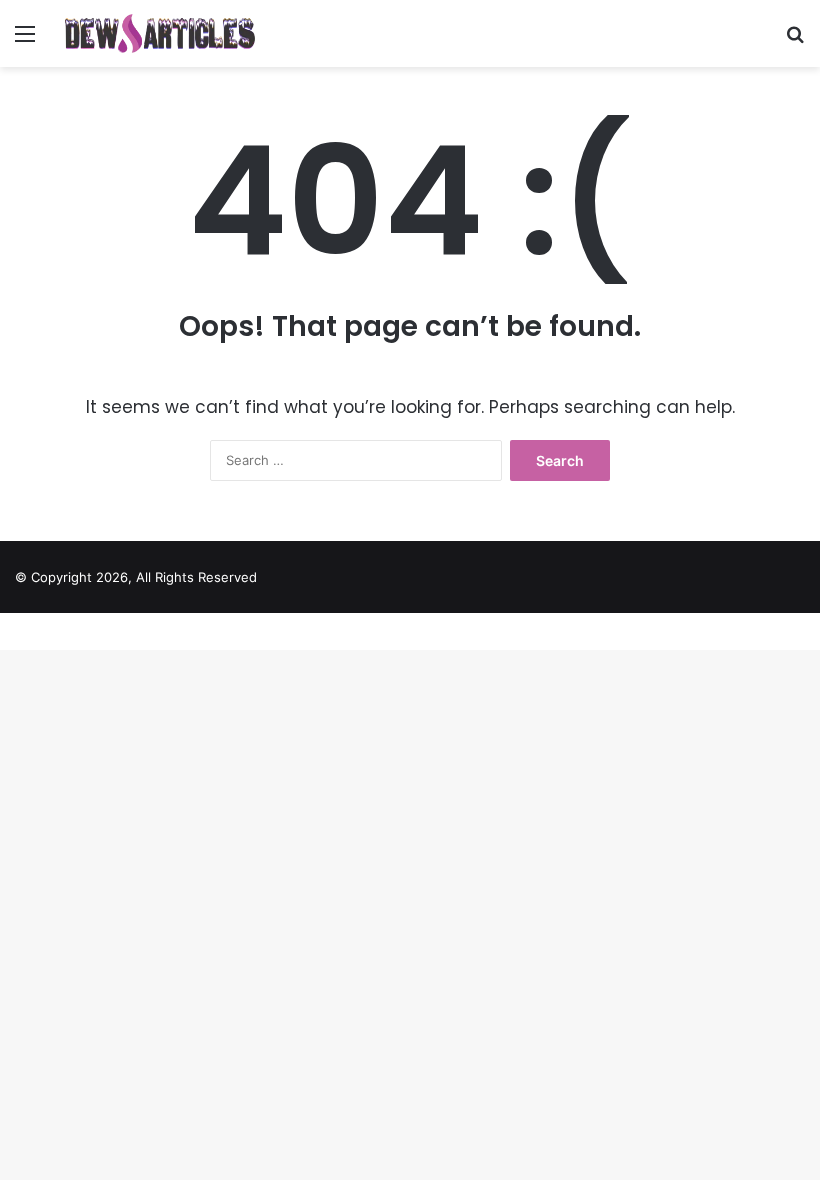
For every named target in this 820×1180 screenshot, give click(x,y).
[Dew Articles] (160, 33)
